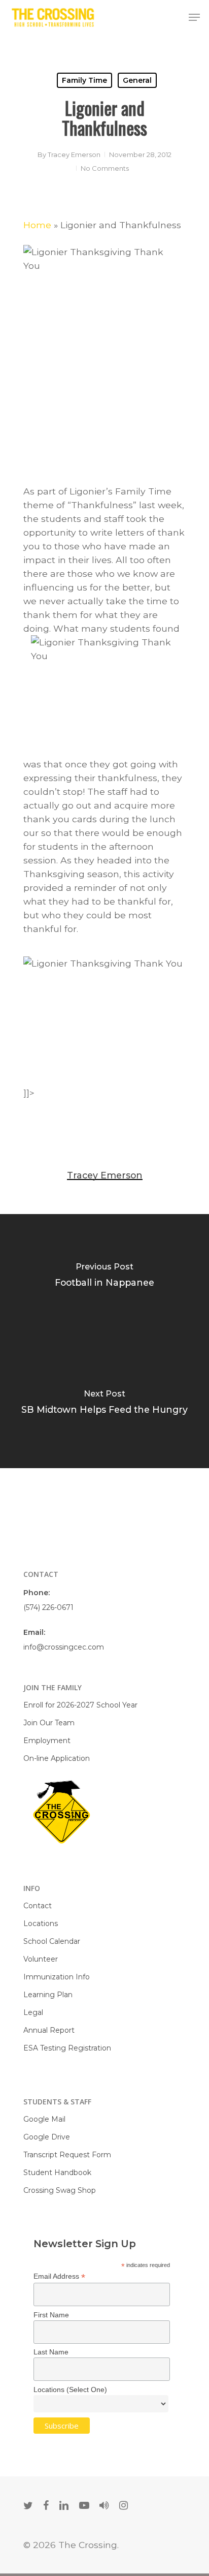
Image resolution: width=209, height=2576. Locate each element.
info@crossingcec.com (64, 1647)
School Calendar (52, 1941)
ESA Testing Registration (67, 2048)
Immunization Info (57, 1977)
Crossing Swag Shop (60, 2190)
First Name (51, 2315)
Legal (33, 2012)
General (137, 80)
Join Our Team (49, 1723)
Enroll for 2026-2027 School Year (80, 1705)
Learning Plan (48, 1995)
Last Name (51, 2352)
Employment (47, 1741)
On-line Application (57, 1758)
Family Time (84, 80)
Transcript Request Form (67, 2155)
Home (37, 225)
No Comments (105, 168)
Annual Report (49, 2030)
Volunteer (41, 1959)
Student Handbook (57, 2172)
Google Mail (44, 2119)
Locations (41, 1923)
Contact (38, 1906)
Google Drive (47, 2137)
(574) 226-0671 (48, 1607)
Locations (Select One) (70, 2389)
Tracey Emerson (74, 154)
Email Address (59, 2276)
